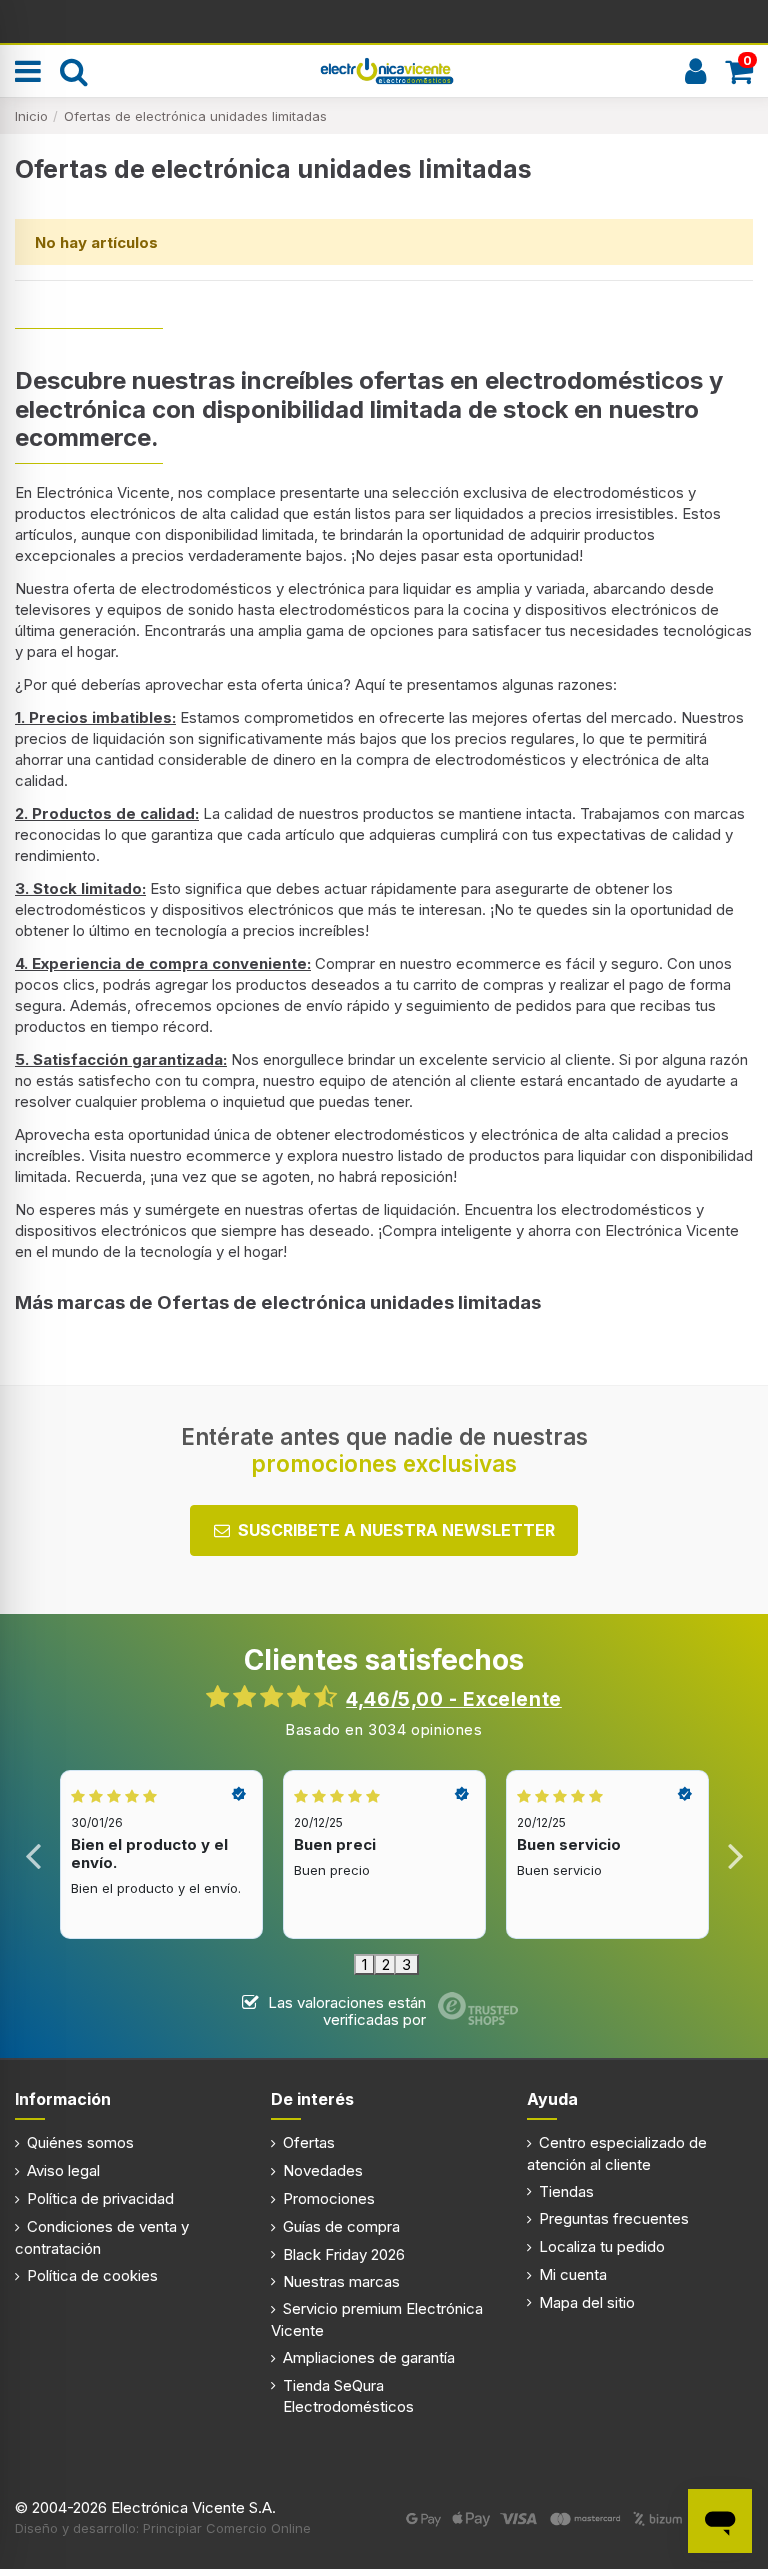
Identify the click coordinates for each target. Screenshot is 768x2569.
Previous (33, 1854)
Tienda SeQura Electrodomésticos (348, 2396)
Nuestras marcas (341, 2281)
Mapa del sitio (587, 2302)
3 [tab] (406, 1964)
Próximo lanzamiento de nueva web (384, 20)
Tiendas (566, 2191)
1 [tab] (364, 1964)
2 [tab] (386, 1964)
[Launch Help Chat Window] (720, 2521)
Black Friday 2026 (344, 2254)
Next (734, 1854)
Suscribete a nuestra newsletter (396, 1530)
